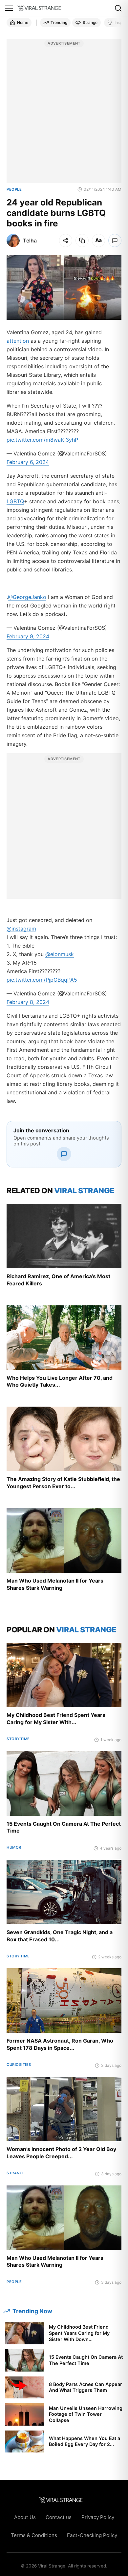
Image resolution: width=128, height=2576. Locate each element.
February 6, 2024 (28, 462)
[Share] (66, 240)
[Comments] (115, 240)
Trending (59, 22)
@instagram (21, 929)
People (14, 189)
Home (23, 22)
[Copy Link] (82, 240)
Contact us (59, 2517)
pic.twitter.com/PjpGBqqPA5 (42, 980)
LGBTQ (15, 501)
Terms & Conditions (34, 2535)
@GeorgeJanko (27, 597)
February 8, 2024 (28, 1002)
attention (18, 341)
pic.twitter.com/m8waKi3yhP (42, 440)
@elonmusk (60, 954)
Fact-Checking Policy (92, 2535)
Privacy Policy (98, 2517)
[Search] (118, 8)
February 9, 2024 (28, 636)
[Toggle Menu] (9, 8)
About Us (25, 2517)
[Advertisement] (64, 114)
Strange (90, 22)
